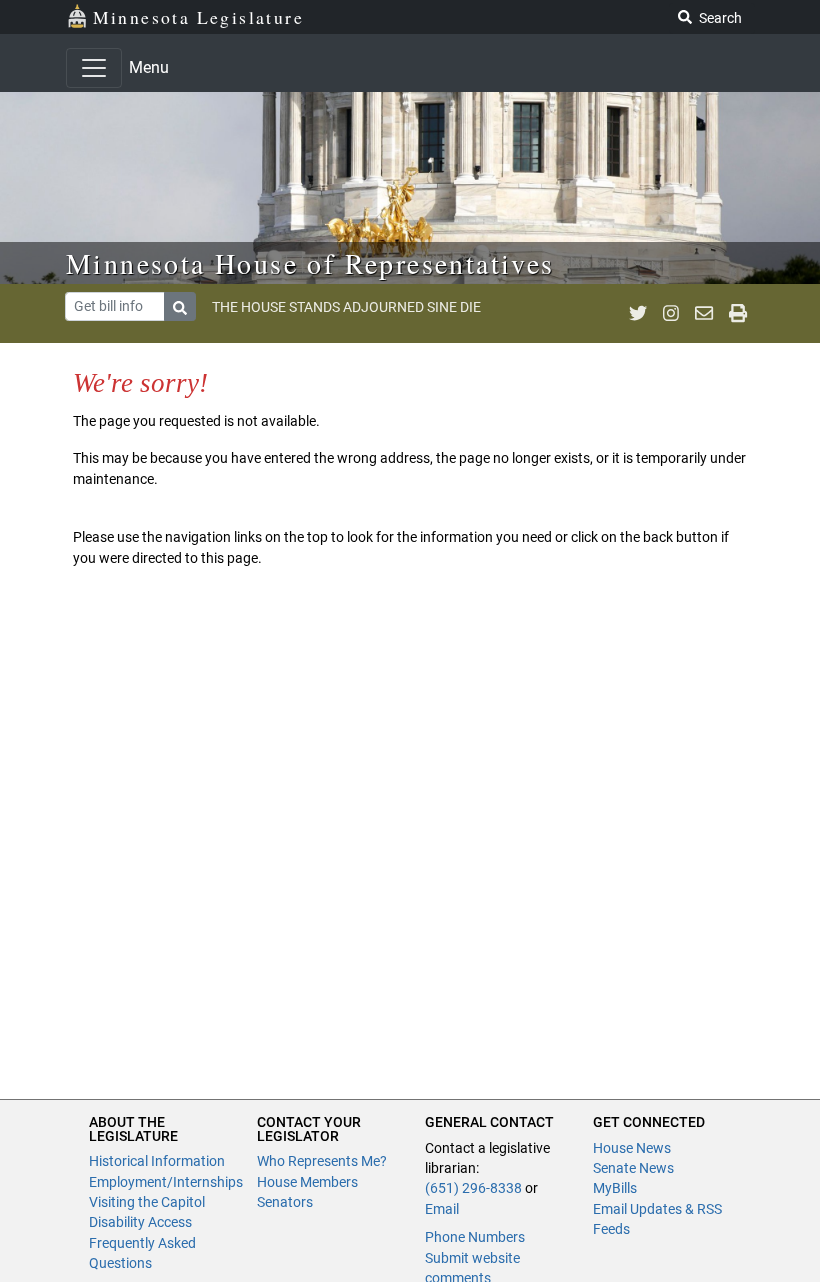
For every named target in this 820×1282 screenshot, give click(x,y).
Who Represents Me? (322, 1161)
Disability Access (140, 1222)
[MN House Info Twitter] (638, 313)
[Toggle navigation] (94, 68)
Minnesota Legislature (198, 17)
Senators (285, 1202)
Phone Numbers (475, 1237)
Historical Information (157, 1161)
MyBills (615, 1188)
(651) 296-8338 (473, 1188)
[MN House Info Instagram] (671, 313)
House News (632, 1148)
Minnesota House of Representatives (310, 263)
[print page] (738, 313)
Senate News (633, 1168)
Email (442, 1209)
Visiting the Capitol (147, 1202)
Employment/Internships (166, 1182)
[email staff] (704, 313)
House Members (307, 1182)
